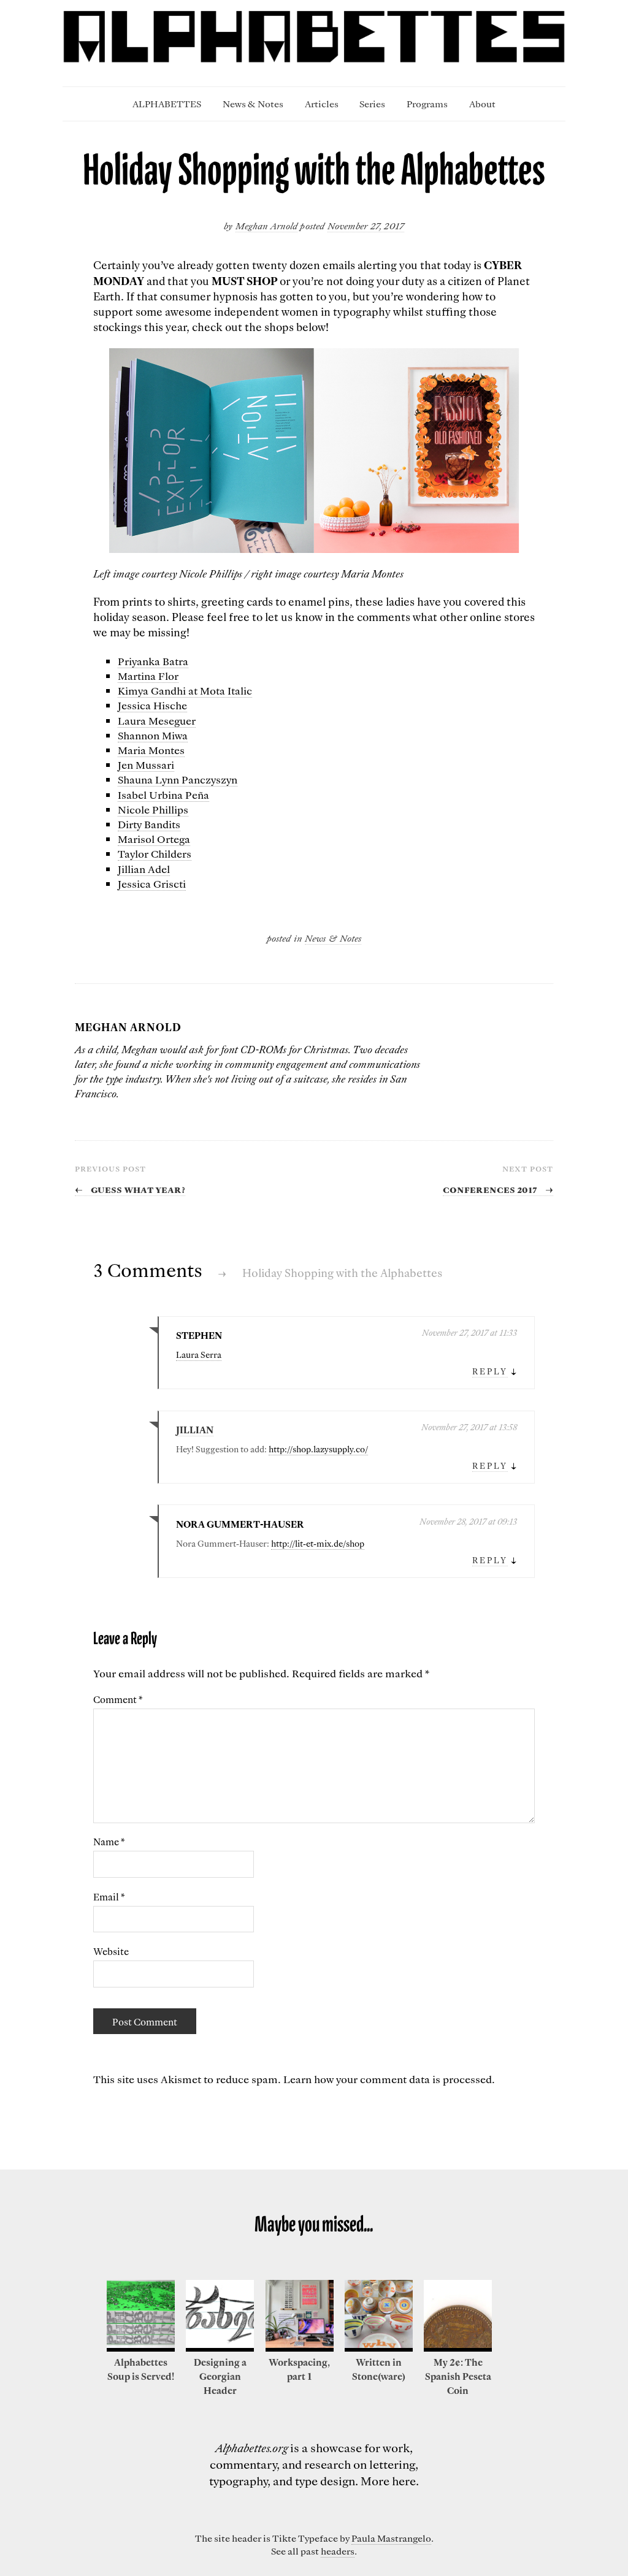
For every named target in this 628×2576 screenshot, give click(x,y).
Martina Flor (148, 676)
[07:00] (300, 2348)
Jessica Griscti (152, 883)
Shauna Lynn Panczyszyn (178, 779)
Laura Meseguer (157, 720)
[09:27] (141, 2348)
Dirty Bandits (149, 824)
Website (111, 1951)
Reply (490, 1371)
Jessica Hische (152, 705)
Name (109, 1842)
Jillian (195, 1430)
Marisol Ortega (154, 839)
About (482, 104)
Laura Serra (199, 1355)
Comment (118, 1699)
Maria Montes (151, 750)
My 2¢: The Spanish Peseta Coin (458, 2376)
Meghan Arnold (266, 226)
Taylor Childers (155, 853)
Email (109, 1897)
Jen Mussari (146, 764)
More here (388, 2481)
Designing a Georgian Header (220, 2376)
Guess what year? (130, 1189)
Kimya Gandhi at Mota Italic (185, 690)
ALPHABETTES (167, 104)
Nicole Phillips (153, 809)
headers (338, 2551)
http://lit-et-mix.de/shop (318, 1544)
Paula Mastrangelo (391, 2538)
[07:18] (458, 2348)
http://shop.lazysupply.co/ (318, 1449)
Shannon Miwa (153, 735)
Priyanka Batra (153, 661)
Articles (322, 104)
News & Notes (253, 104)
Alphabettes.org (251, 2448)
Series (372, 104)
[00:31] (220, 2348)
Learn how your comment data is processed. (389, 2079)
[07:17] (379, 2348)
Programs (427, 104)
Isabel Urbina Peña (163, 795)
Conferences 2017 (498, 1189)
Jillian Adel (144, 869)
